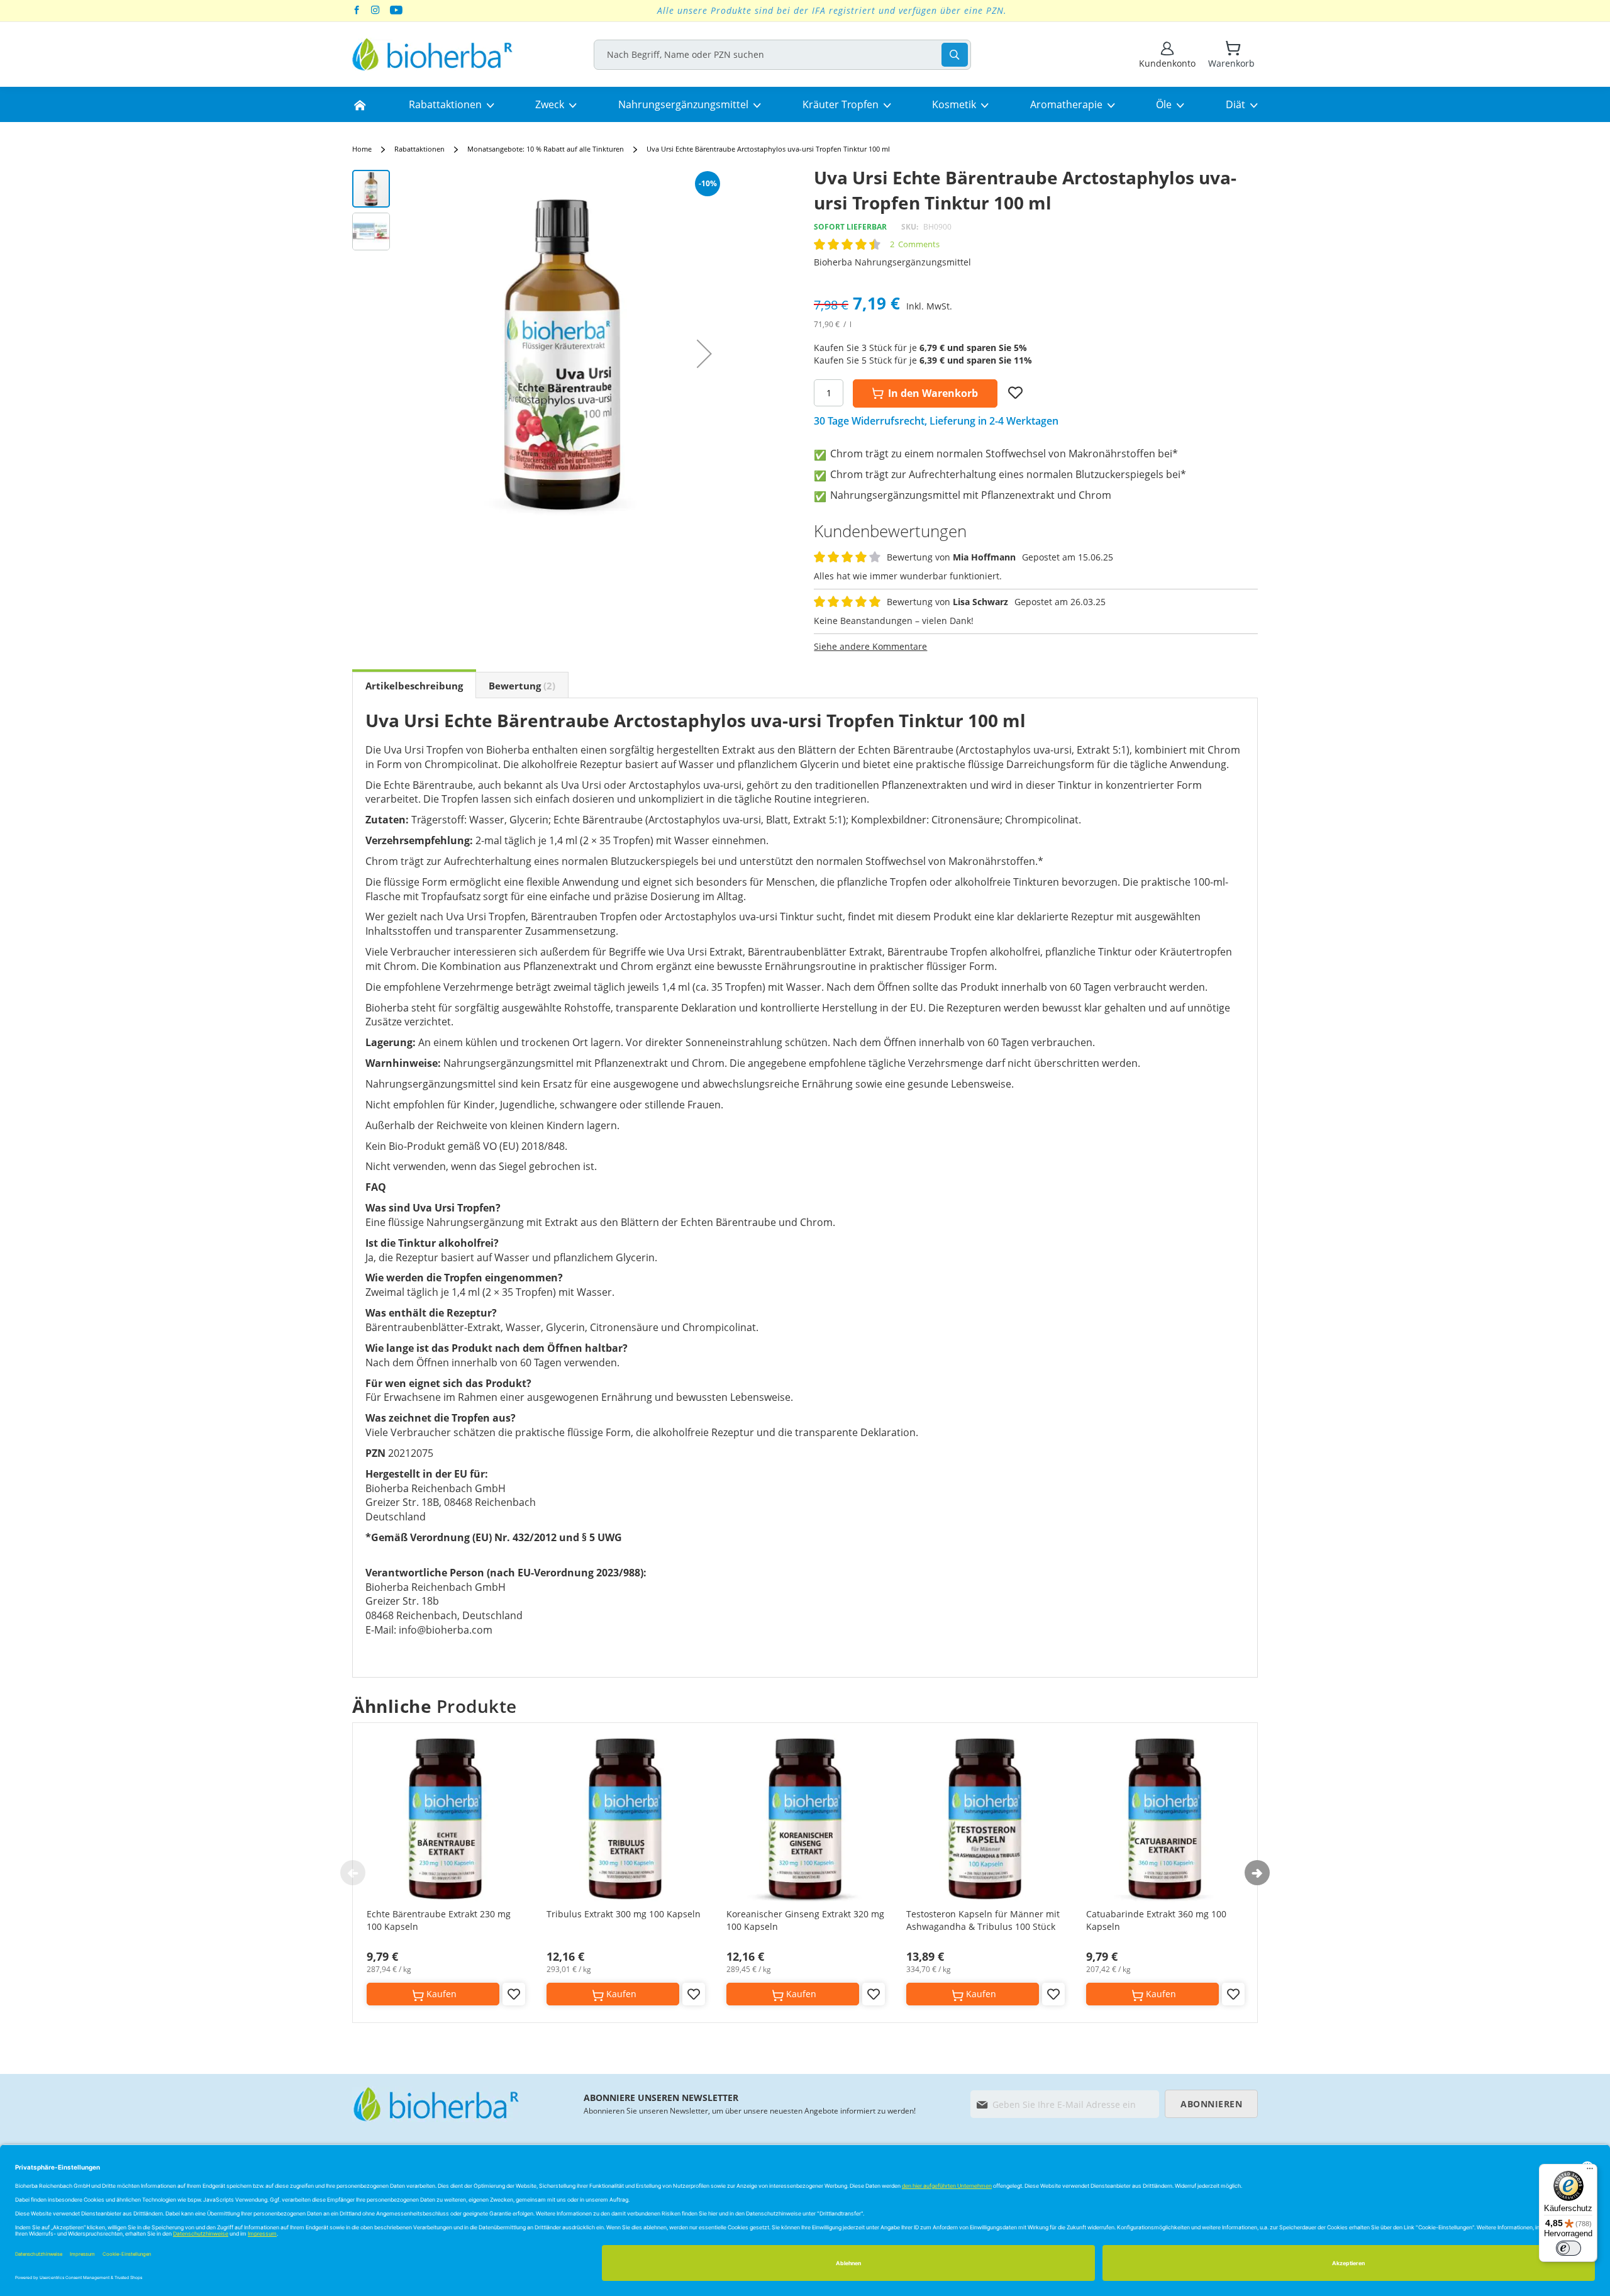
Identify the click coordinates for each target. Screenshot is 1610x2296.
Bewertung (520, 686)
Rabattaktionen (419, 149)
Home (362, 149)
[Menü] (1590, 2171)
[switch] (1568, 2248)
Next (1257, 1873)
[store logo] (432, 54)
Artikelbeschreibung (414, 686)
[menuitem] (360, 104)
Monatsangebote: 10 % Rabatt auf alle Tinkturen (546, 149)
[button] (704, 354)
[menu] (805, 104)
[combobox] (782, 55)
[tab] (414, 685)
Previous (353, 1873)
